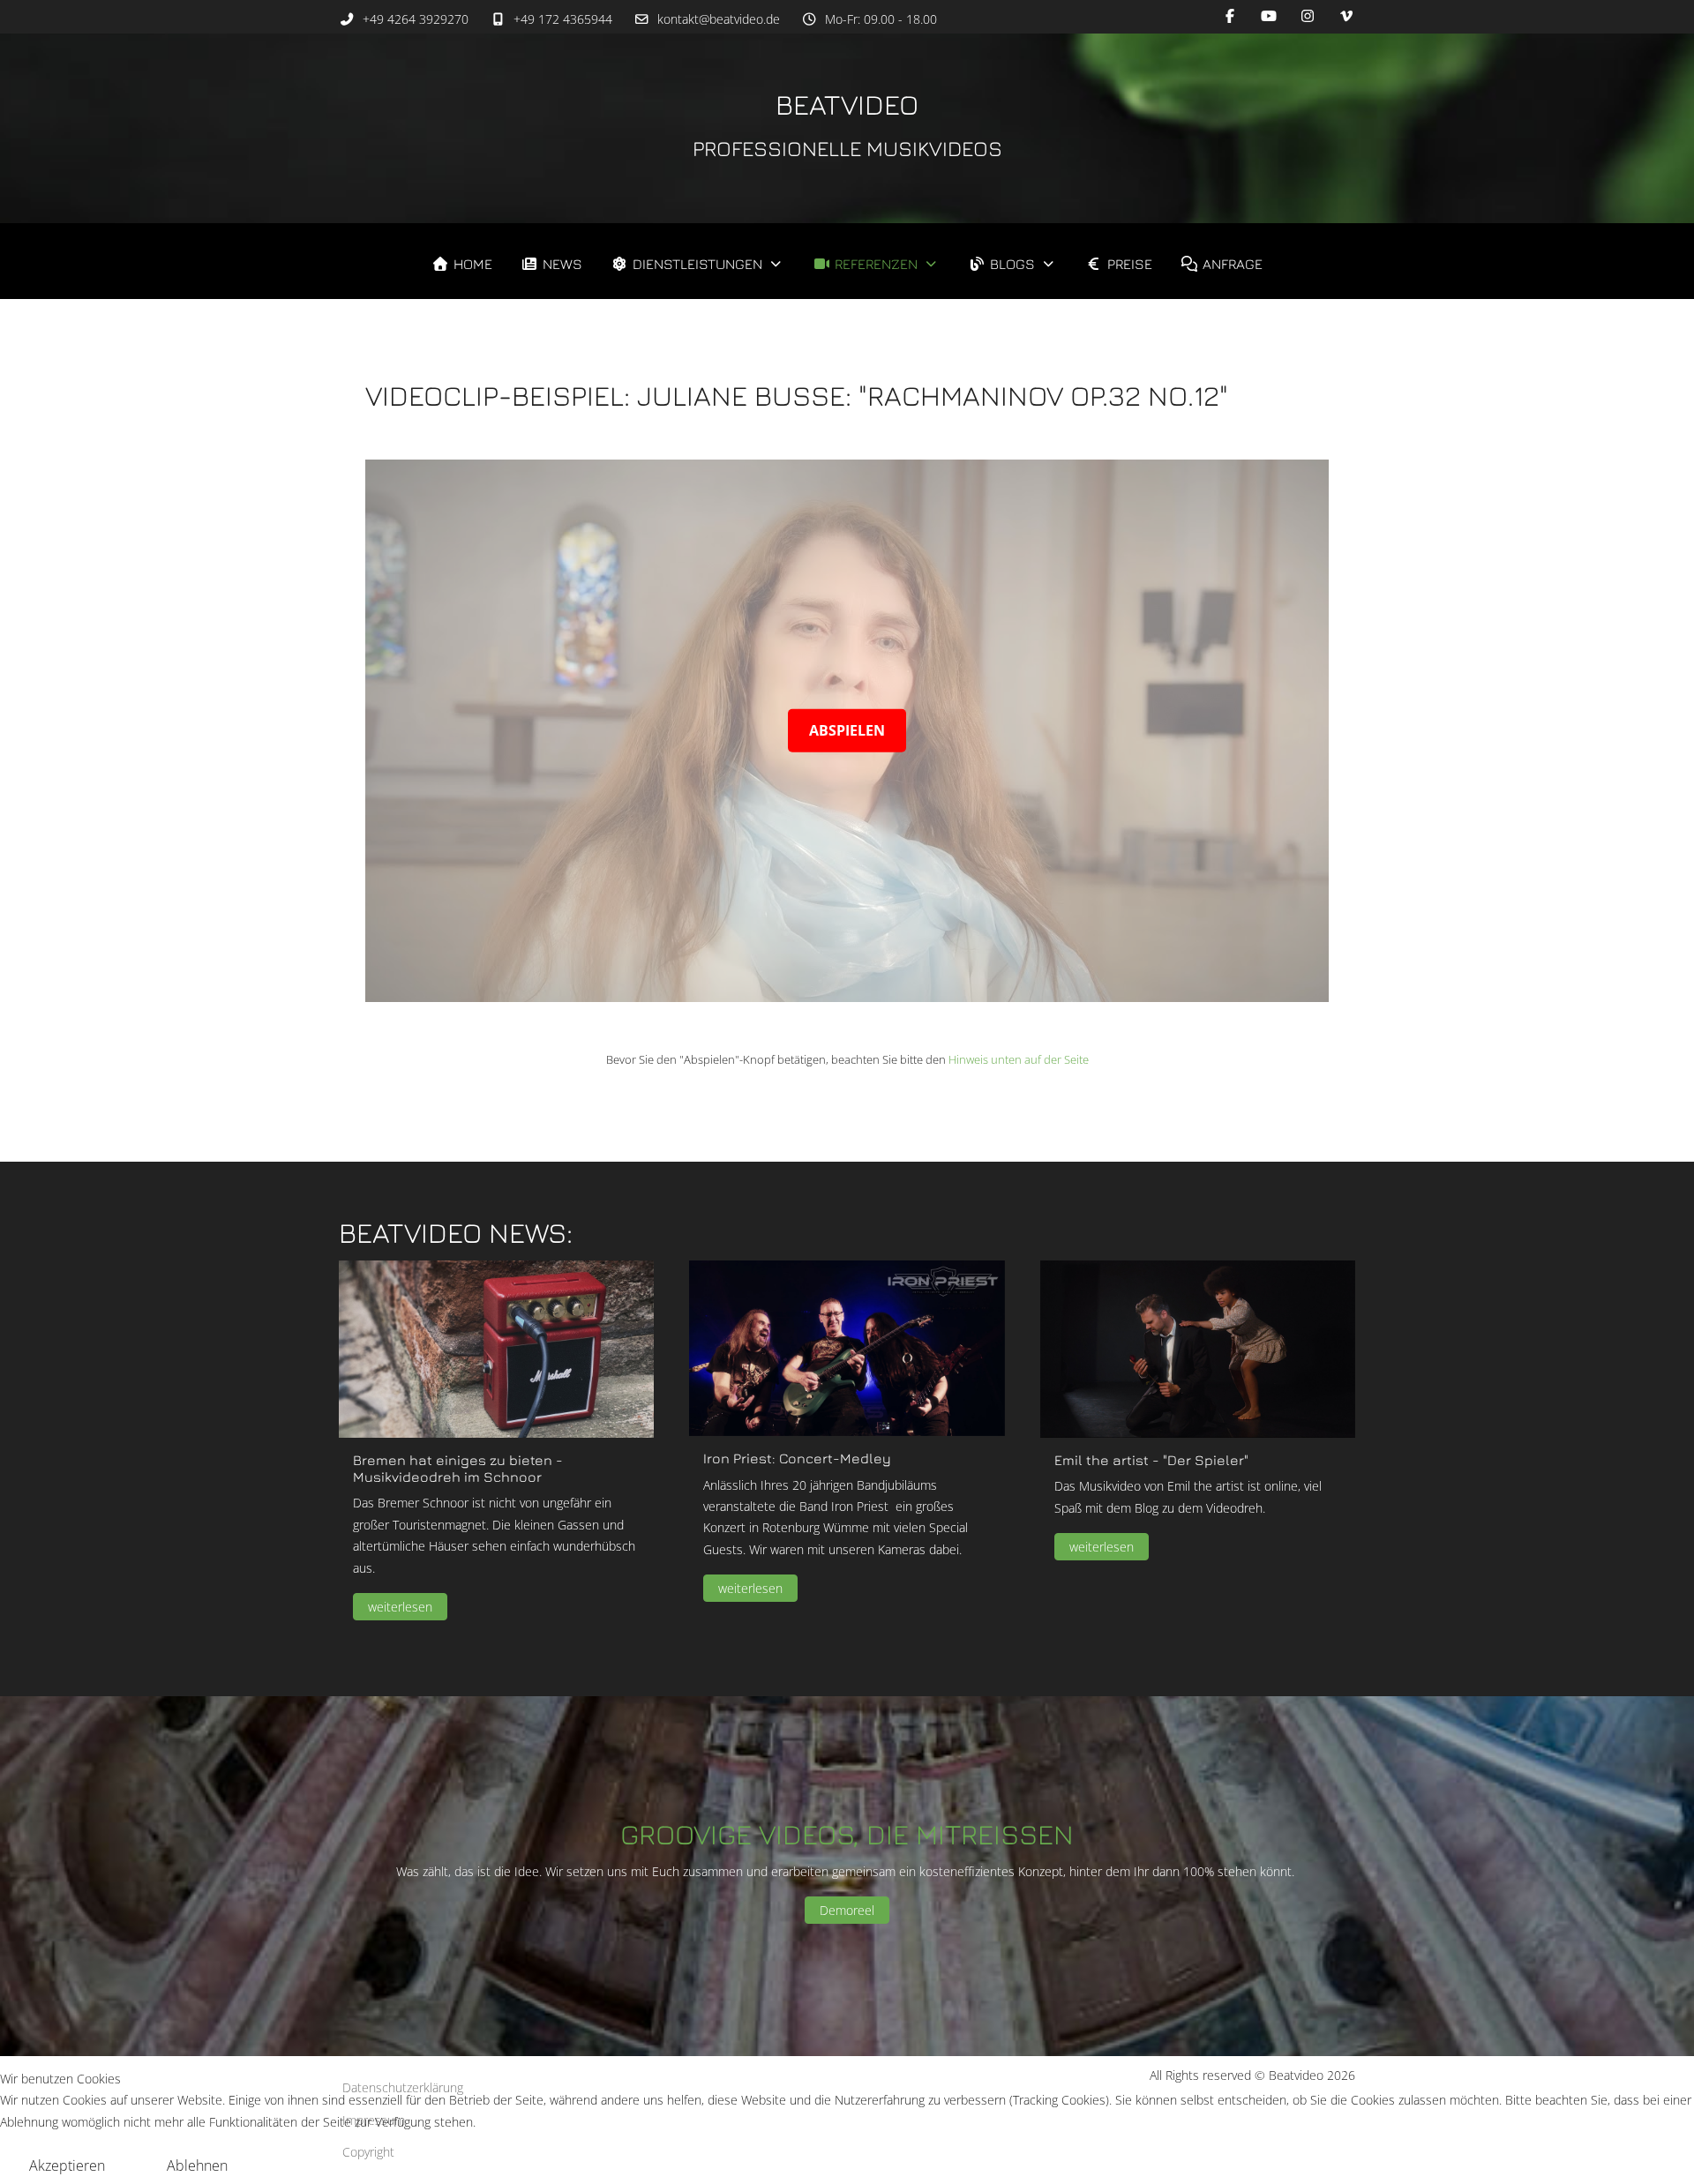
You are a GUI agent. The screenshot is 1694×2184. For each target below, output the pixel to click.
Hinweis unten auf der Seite (1019, 1059)
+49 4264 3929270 (416, 19)
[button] (496, 1348)
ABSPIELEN (847, 730)
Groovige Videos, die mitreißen (847, 1834)
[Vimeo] (1346, 16)
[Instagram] (1308, 16)
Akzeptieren (67, 2165)
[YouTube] (1269, 16)
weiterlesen (400, 1608)
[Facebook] (1230, 16)
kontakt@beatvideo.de (719, 19)
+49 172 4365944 (563, 19)
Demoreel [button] (847, 1910)
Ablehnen (197, 2165)
